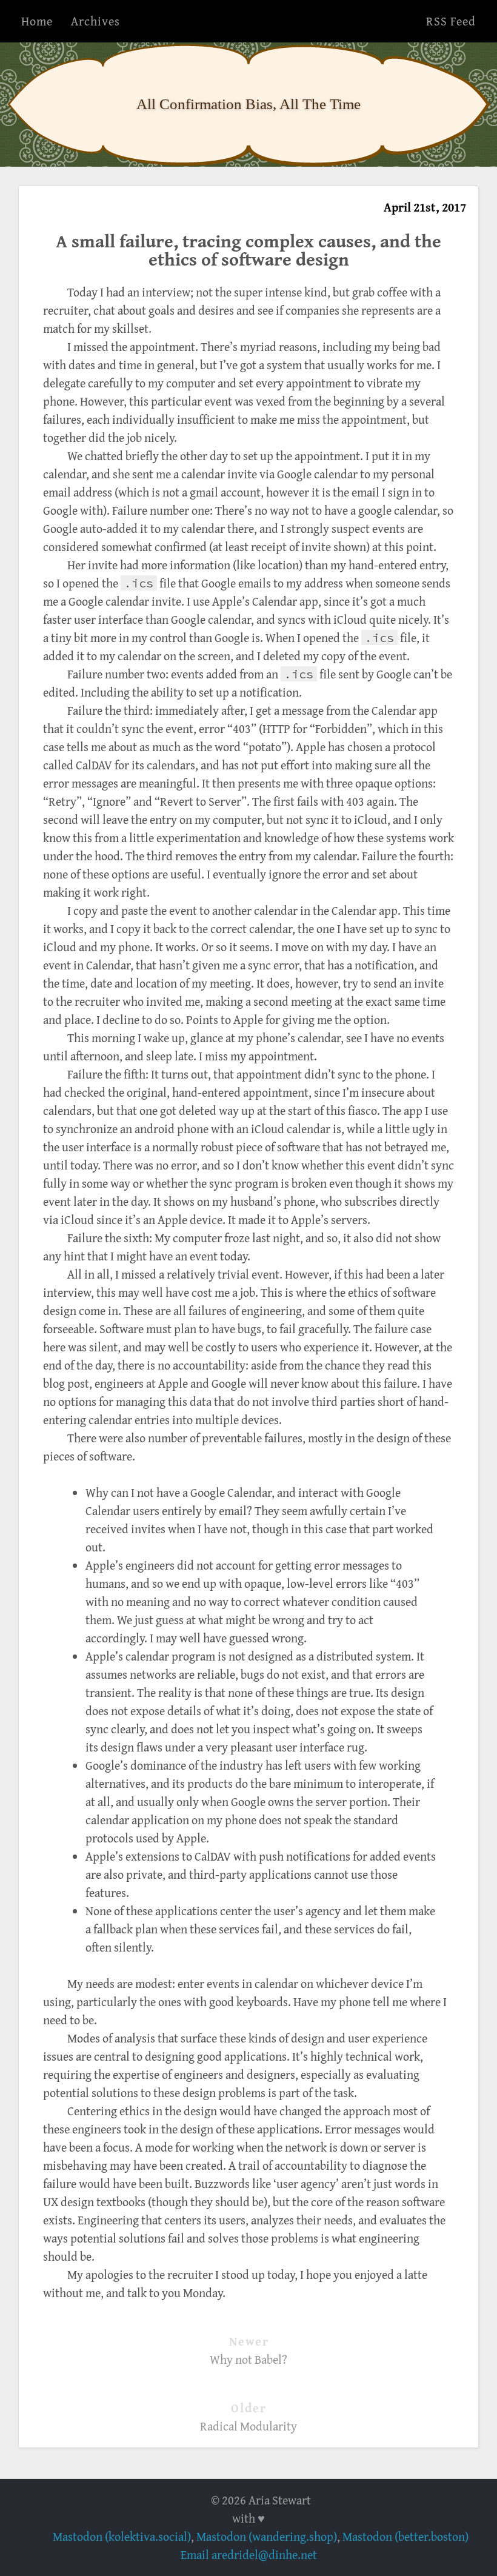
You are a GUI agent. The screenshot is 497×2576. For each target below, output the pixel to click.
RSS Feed (451, 21)
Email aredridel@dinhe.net (249, 2554)
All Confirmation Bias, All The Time (248, 104)
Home (37, 21)
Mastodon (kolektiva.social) (122, 2536)
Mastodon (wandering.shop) (267, 2536)
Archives (95, 21)
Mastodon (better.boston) (405, 2536)
